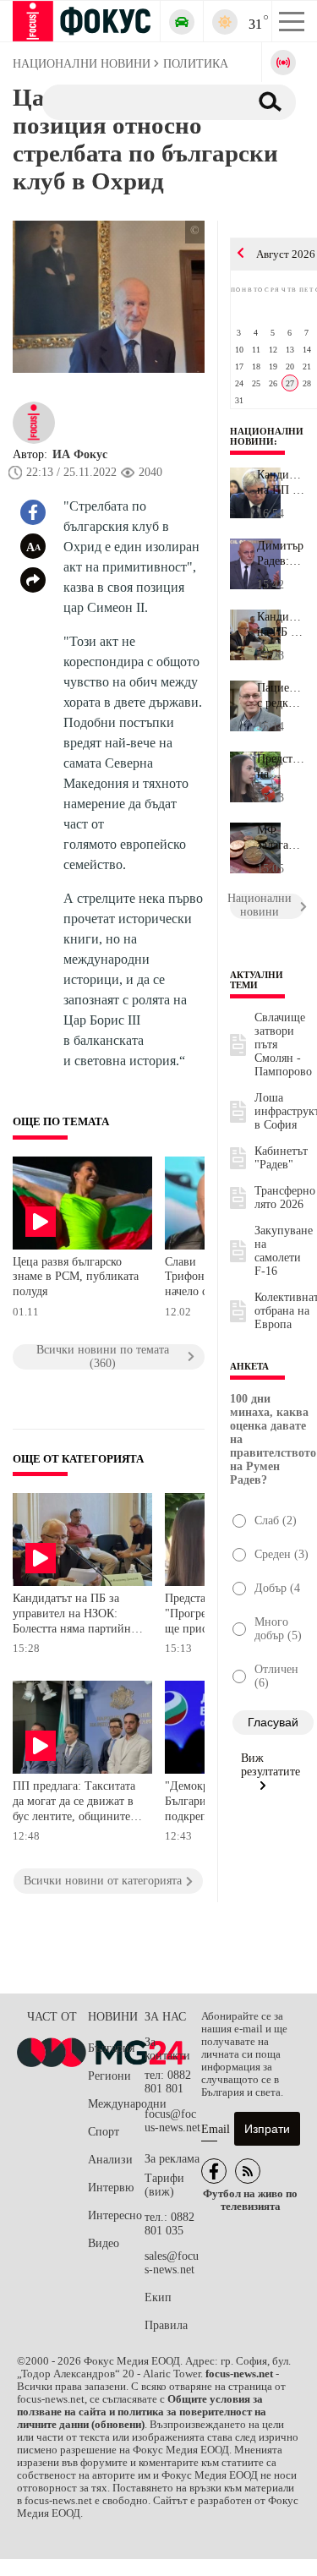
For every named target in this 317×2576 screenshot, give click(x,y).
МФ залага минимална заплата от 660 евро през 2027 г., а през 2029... (281, 838)
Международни (116, 2104)
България (111, 2048)
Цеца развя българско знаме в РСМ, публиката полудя (76, 1277)
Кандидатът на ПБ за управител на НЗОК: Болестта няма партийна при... (281, 625)
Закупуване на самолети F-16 (284, 1251)
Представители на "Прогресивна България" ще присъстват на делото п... (281, 767)
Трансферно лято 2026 (285, 1198)
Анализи (110, 2160)
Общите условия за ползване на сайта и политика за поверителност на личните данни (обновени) (142, 2412)
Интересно (115, 2215)
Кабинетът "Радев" (281, 1158)
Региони (109, 2076)
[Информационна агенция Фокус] (214, 2171)
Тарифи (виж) (164, 2185)
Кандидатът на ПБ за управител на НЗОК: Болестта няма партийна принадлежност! (74, 1615)
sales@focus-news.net (172, 2263)
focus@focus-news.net (172, 2121)
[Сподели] (33, 580)
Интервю (111, 2188)
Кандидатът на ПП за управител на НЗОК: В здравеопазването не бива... (281, 483)
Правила (166, 2325)
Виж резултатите (271, 1765)
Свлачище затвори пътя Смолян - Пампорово (283, 1045)
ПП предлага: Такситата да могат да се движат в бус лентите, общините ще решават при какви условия (74, 1803)
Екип (158, 2297)
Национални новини (267, 436)
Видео (104, 2243)
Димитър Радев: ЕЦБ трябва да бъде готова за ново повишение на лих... (281, 554)
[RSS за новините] (248, 2171)
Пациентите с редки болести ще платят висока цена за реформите (281, 696)
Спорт (104, 2132)
